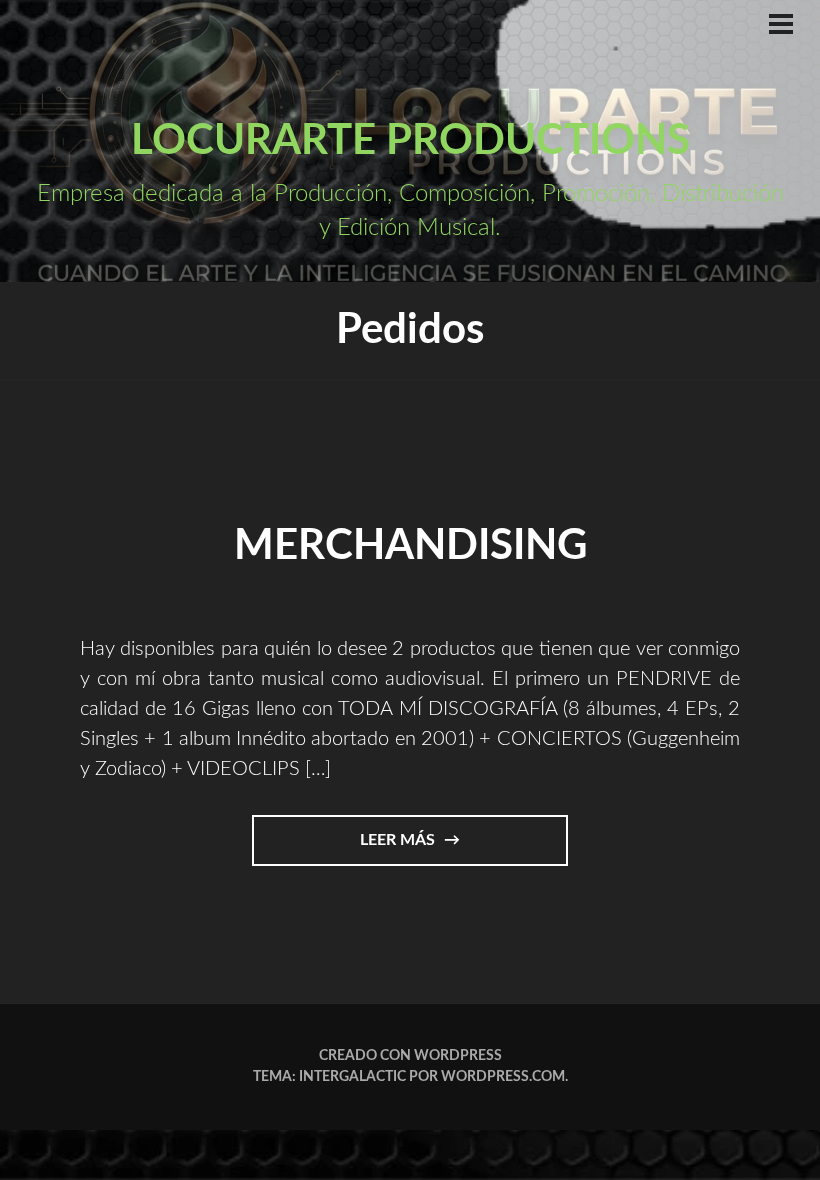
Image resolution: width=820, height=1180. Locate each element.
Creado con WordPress (410, 1056)
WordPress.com (503, 1077)
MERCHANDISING (410, 546)
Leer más (425, 848)
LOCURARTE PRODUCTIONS (410, 141)
